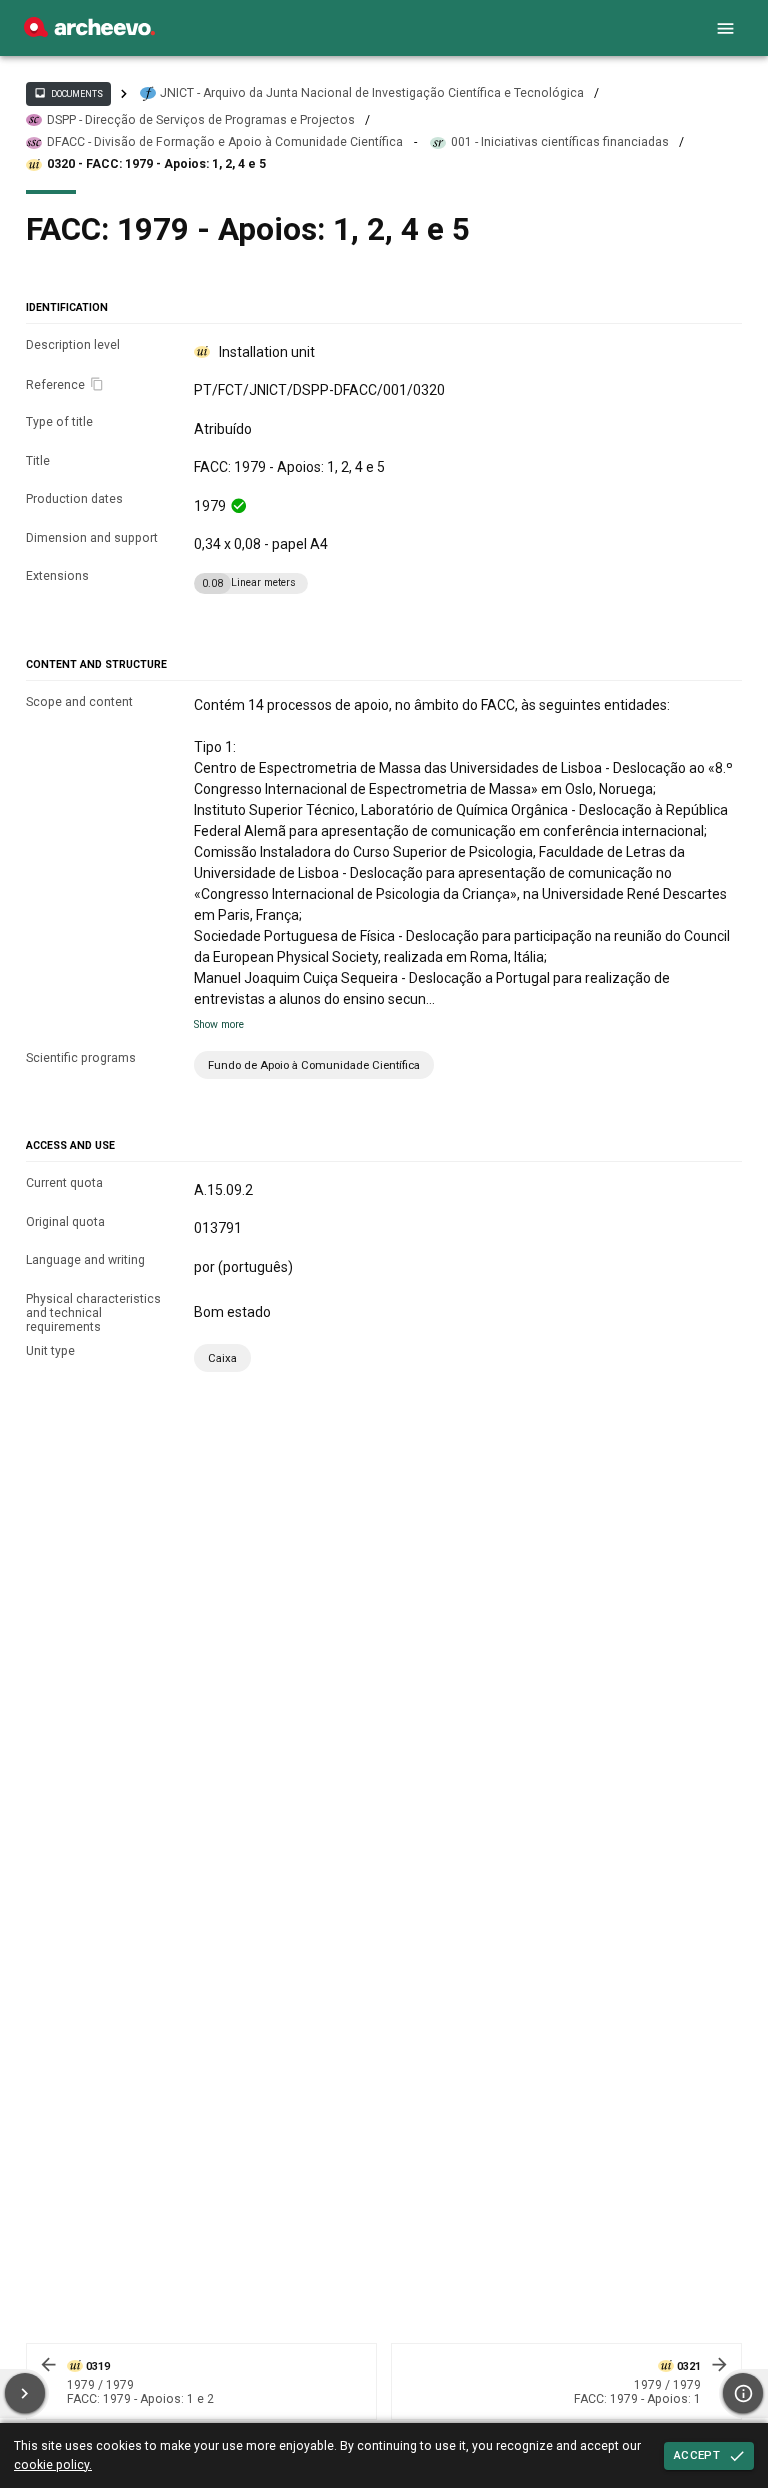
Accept (697, 2455)
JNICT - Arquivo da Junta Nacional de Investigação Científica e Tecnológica (372, 93)
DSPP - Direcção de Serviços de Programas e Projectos (201, 120)
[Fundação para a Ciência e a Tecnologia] (89, 32)
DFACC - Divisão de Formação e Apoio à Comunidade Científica (225, 142)
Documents (68, 93)
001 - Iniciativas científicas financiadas (560, 142)
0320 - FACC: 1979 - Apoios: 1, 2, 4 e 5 (156, 164)
